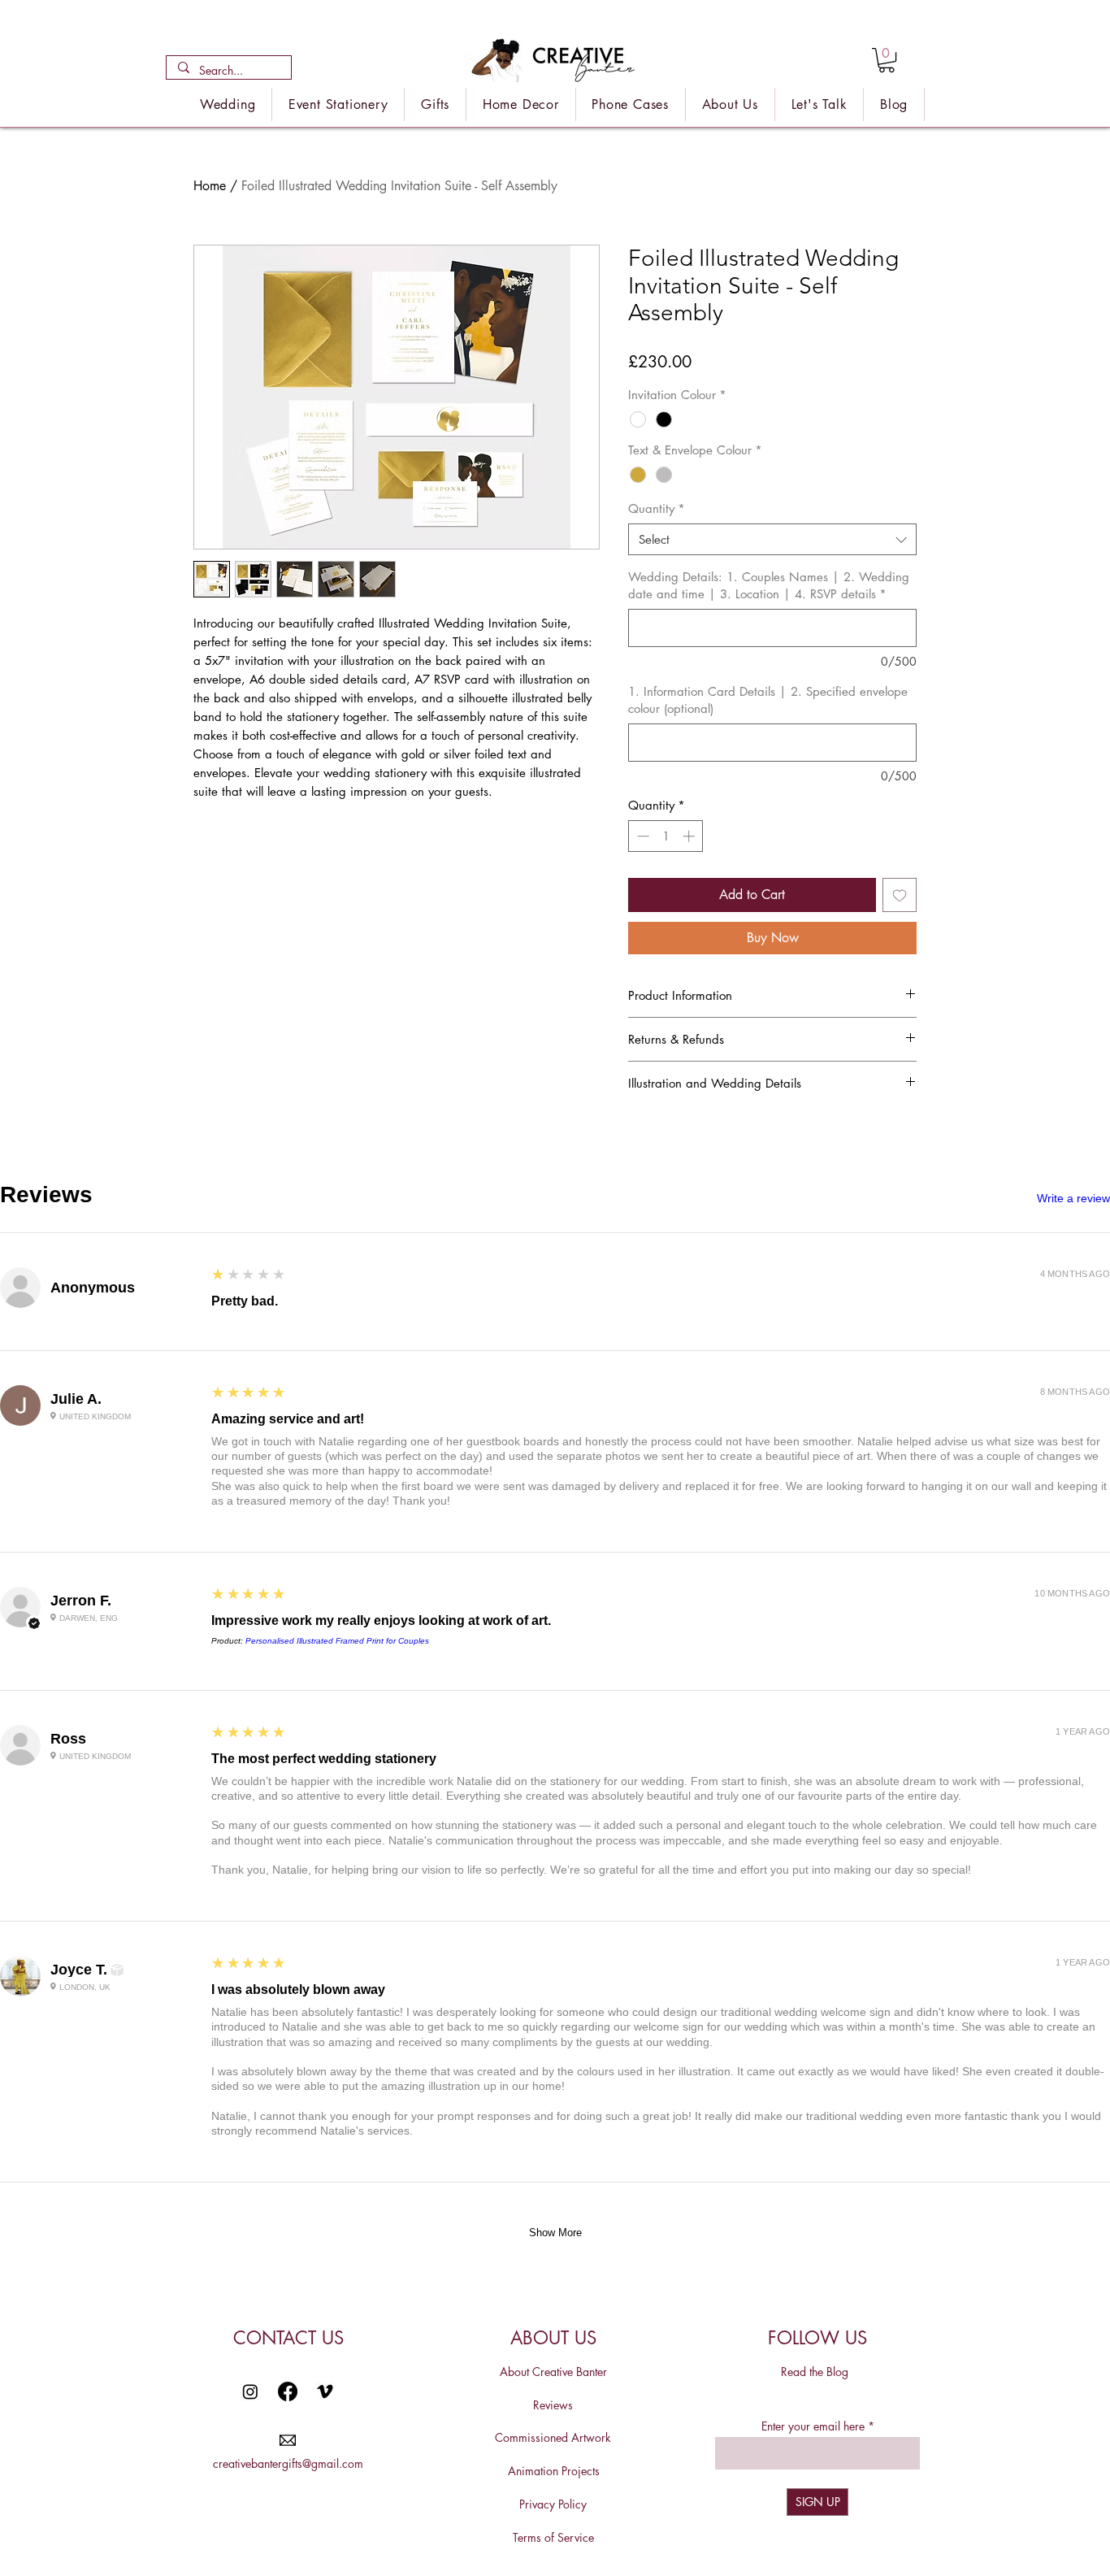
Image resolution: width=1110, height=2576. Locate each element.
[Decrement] (642, 836)
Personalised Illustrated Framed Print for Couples (337, 1641)
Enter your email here (813, 2426)
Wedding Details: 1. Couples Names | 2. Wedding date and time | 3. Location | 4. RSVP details (769, 585)
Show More (555, 2233)
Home (210, 186)
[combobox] (772, 539)
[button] (887, 60)
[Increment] (690, 836)
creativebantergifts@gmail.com (288, 2463)
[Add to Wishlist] (900, 895)
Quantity (657, 508)
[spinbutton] (666, 836)
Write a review (1073, 1198)
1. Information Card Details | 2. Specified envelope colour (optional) (768, 700)
